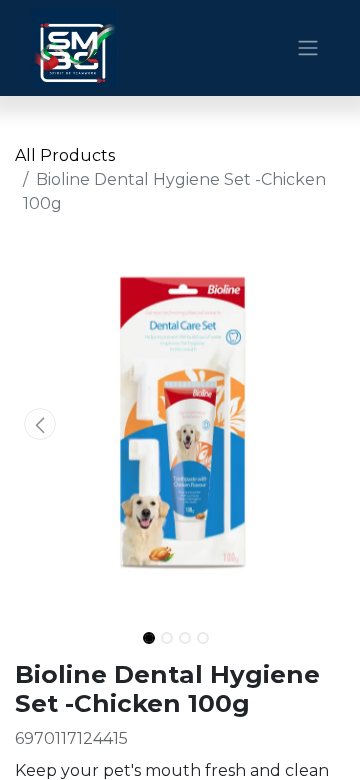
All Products (65, 155)
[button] (40, 424)
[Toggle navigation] (308, 48)
